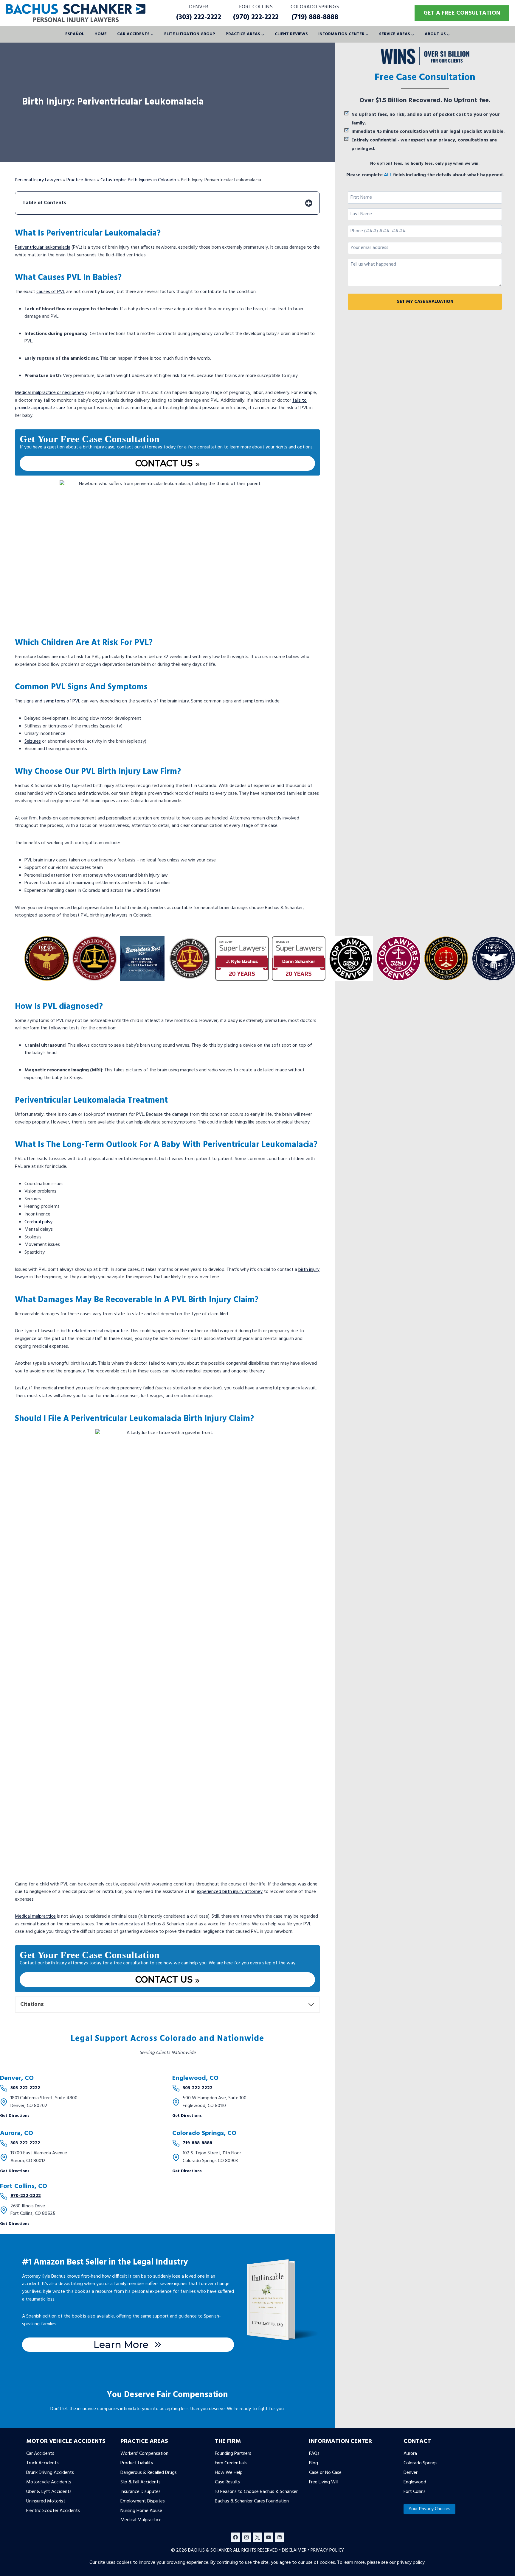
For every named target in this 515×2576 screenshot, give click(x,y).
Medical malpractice (35, 1916)
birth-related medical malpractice (94, 1331)
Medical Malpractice (141, 2520)
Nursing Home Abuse (141, 2510)
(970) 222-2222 (256, 17)
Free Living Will (324, 2482)
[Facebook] (235, 2537)
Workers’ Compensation (144, 2454)
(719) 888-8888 (315, 17)
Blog (314, 2463)
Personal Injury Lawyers (38, 180)
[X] (257, 2537)
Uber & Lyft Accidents (49, 2492)
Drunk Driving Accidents (50, 2473)
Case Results (227, 2482)
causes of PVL (51, 292)
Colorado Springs (421, 2463)
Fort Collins (415, 2492)
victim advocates (122, 1924)
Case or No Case (325, 2473)
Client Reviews (291, 34)
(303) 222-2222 (199, 17)
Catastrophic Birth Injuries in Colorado (138, 180)
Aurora (410, 2454)
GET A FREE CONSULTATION (462, 13)
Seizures (33, 741)
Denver (411, 2473)
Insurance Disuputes (141, 2492)
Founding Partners (233, 2454)
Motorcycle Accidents (49, 2482)
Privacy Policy (327, 2550)
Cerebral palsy (38, 1222)
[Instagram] (246, 2537)
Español (75, 34)
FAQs (314, 2454)
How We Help (229, 2473)
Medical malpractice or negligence (49, 393)
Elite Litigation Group (190, 34)
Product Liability (137, 2463)
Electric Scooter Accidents (53, 2510)
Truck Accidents (42, 2463)
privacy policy (411, 2563)
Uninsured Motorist (46, 2501)
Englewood (415, 2482)
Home (101, 34)
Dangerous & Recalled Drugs (149, 2473)
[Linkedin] (280, 2537)
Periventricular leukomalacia (43, 247)
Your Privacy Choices (429, 2509)
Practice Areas (81, 180)
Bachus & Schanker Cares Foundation (252, 2501)
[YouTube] (269, 2537)
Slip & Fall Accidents (141, 2482)
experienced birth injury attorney (230, 1892)
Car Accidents (40, 2454)
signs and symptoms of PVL (52, 701)
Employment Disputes (143, 2501)
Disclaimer (294, 2550)
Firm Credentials (231, 2463)
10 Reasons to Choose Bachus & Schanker (256, 2492)
